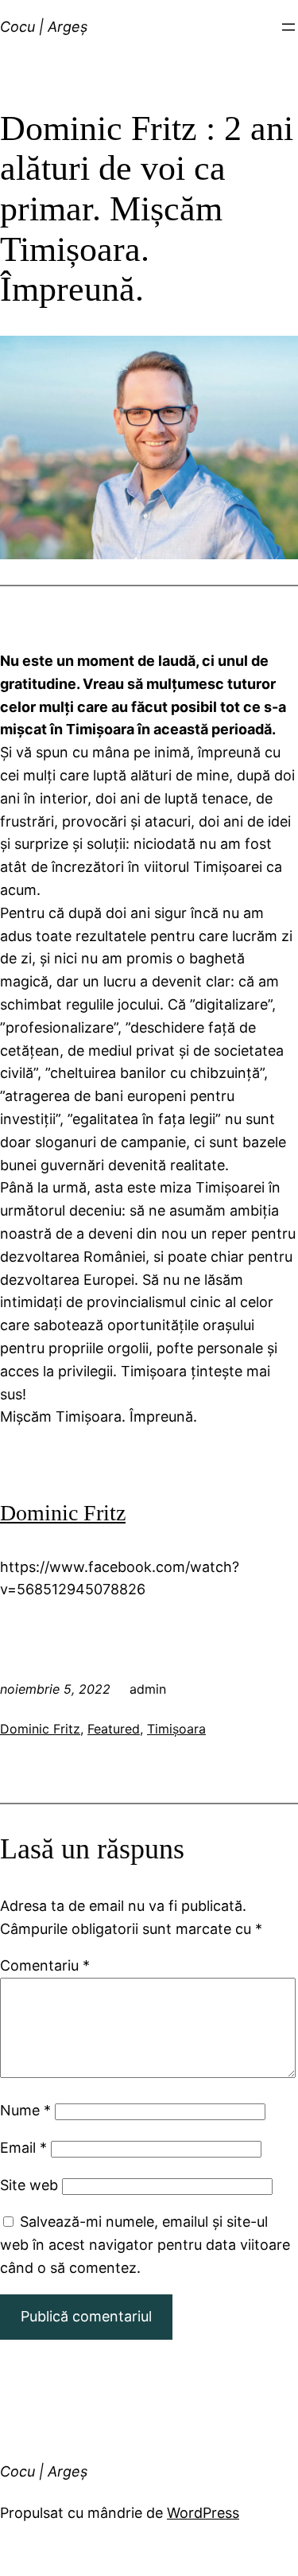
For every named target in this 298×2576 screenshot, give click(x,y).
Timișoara (176, 1729)
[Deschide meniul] (288, 27)
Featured (114, 1729)
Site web (29, 2185)
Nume (25, 2110)
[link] (63, 1513)
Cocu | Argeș (44, 27)
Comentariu (45, 1965)
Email (23, 2148)
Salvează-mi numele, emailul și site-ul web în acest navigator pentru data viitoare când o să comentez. (145, 2245)
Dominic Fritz (40, 1729)
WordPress (203, 2513)
